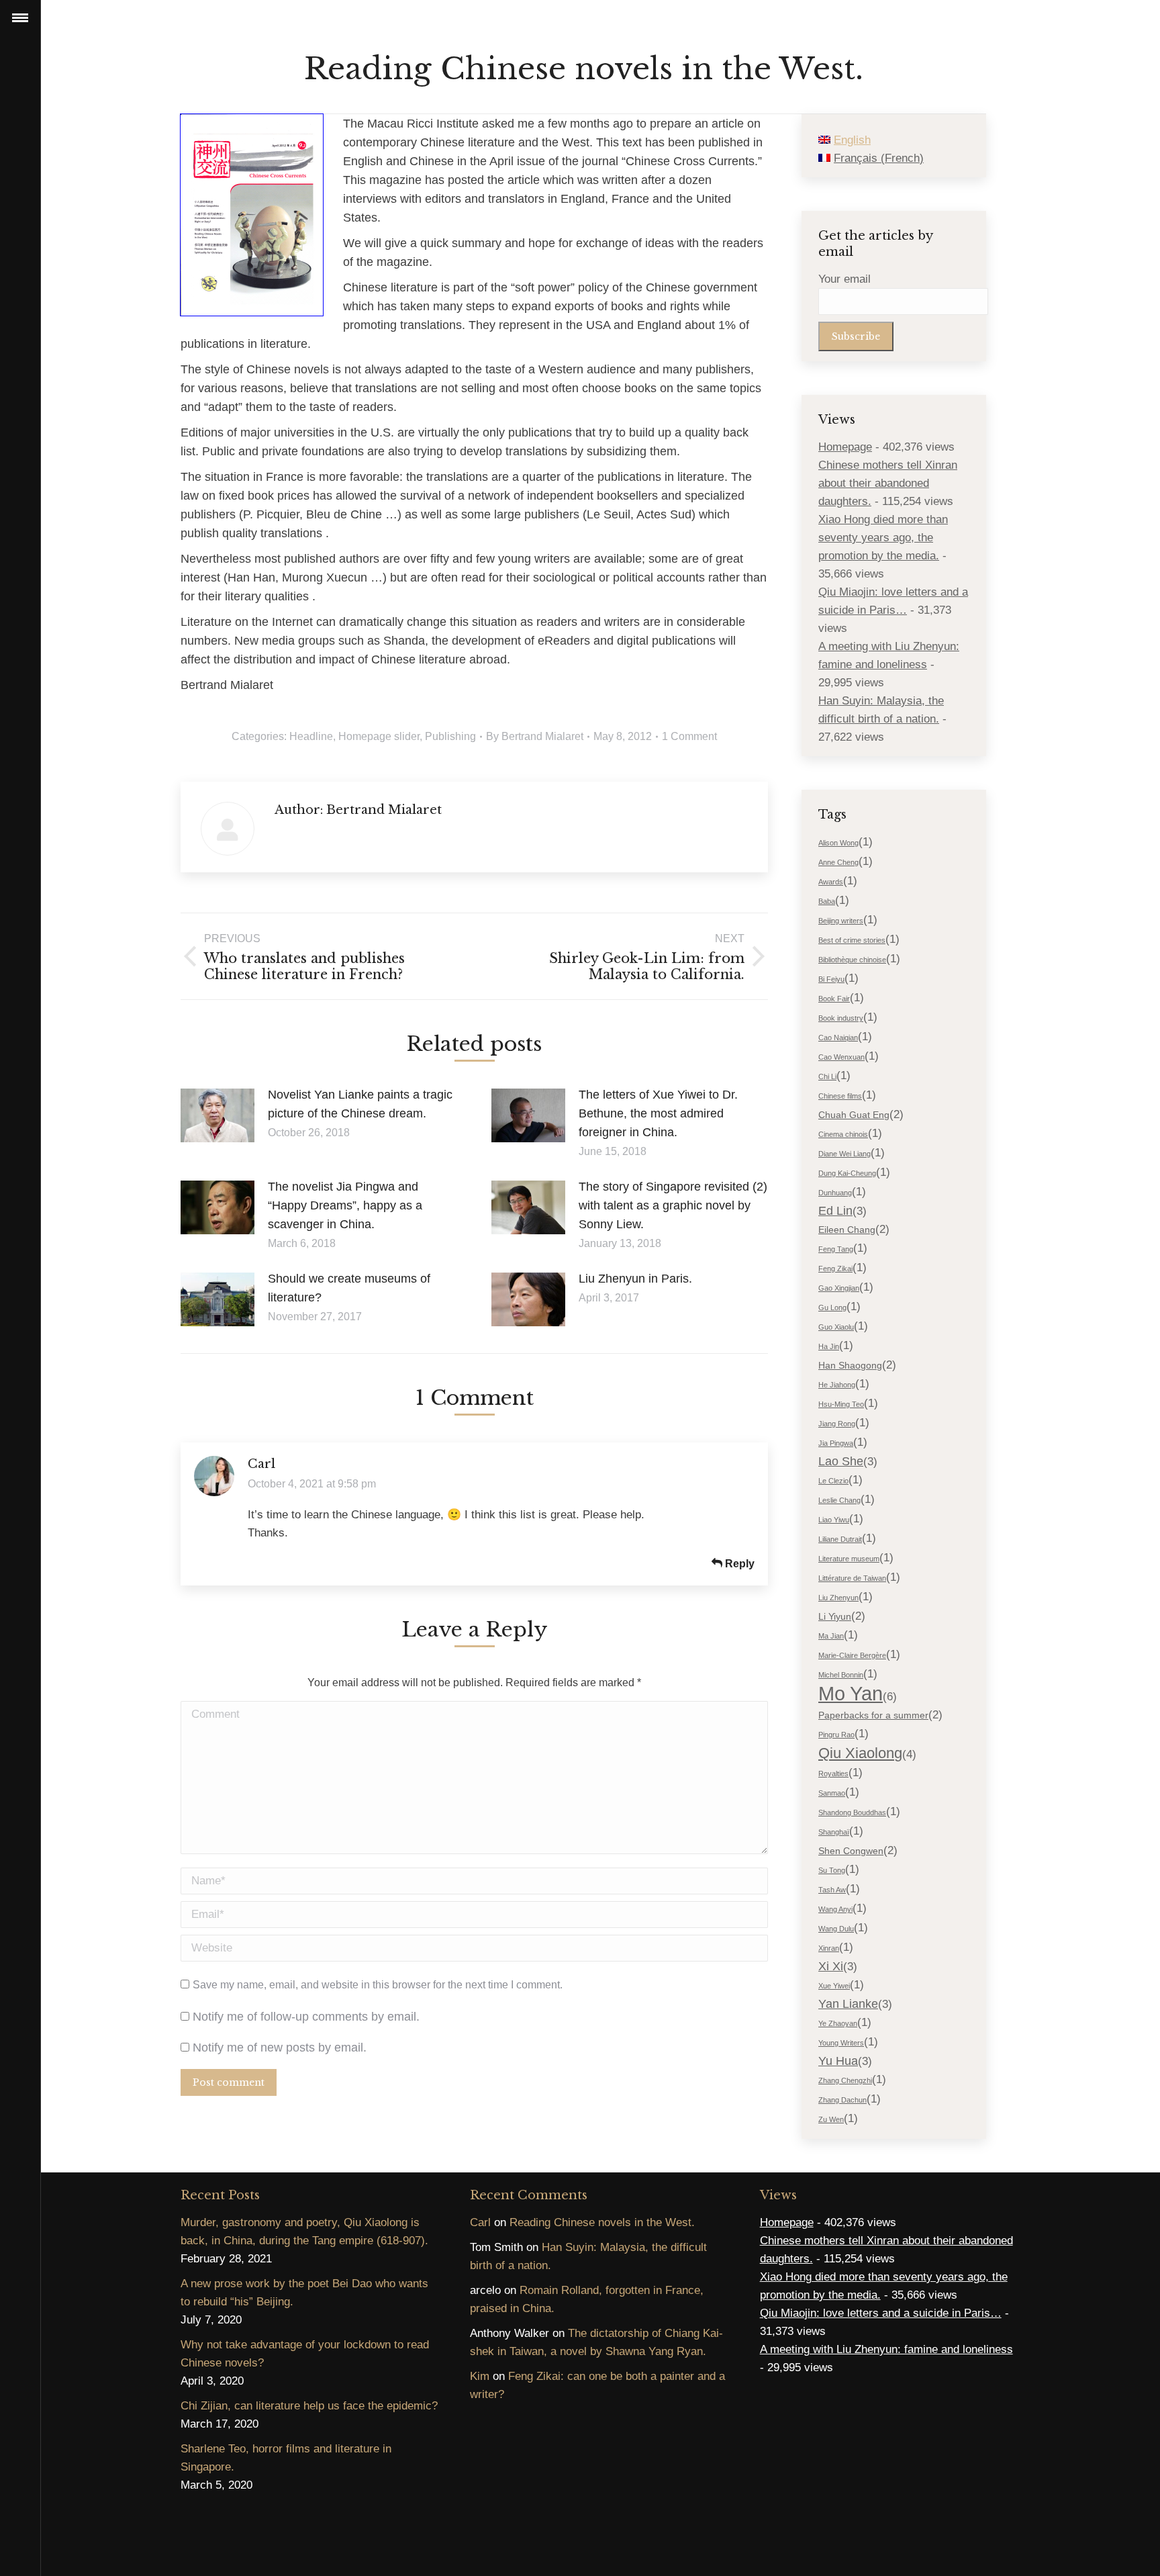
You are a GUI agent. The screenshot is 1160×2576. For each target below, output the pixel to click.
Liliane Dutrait (840, 1539)
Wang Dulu (836, 1929)
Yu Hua (838, 2061)
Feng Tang (836, 1249)
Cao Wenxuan (841, 1057)
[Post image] (217, 1115)
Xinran (829, 1948)
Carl (261, 1464)
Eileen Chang (847, 1230)
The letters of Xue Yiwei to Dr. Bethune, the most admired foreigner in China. (658, 1113)
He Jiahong (837, 1385)
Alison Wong (838, 843)
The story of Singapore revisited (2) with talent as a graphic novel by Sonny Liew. (673, 1205)
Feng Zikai (835, 1269)
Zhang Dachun (842, 2100)
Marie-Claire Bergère (852, 1655)
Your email (844, 279)
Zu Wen (831, 2119)
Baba (827, 901)
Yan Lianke (848, 2004)
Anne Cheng (838, 862)
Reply (738, 1564)
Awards (831, 882)
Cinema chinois (843, 1134)
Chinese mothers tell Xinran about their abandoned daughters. (888, 483)
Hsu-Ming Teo (841, 1404)
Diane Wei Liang (844, 1154)
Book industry (841, 1018)
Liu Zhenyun (838, 1598)
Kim (480, 2376)
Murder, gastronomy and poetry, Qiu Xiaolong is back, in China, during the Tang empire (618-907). (304, 2232)
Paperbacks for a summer (873, 1715)
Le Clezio (833, 1481)
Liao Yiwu (834, 1520)
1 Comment (689, 736)
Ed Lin (835, 1211)
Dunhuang (835, 1193)
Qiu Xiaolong (860, 1753)
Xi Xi (831, 1966)
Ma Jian (831, 1636)
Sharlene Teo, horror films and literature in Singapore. (286, 2458)
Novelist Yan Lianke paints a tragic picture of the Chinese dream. (360, 1104)
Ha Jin (829, 1346)
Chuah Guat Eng (854, 1115)
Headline (311, 736)
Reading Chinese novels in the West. (602, 2222)
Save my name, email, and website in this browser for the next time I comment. (378, 1985)
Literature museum (849, 1559)
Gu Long (832, 1307)
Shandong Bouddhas (852, 1812)
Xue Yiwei (834, 1986)
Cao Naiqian (838, 1038)
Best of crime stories (852, 940)
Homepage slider (379, 736)
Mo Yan (851, 1693)
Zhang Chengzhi (845, 2080)
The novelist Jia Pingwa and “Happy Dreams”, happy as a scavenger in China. (345, 1205)
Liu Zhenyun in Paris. (635, 1279)
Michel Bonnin (841, 1675)
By (535, 736)
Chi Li (827, 1076)
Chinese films (840, 1096)
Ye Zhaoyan (838, 2023)
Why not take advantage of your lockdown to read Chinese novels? (305, 2354)
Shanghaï (834, 1832)
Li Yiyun (835, 1616)
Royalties (833, 1774)
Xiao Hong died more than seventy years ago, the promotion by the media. (883, 538)
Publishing (450, 736)
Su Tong (832, 1870)
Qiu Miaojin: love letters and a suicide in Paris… (881, 2313)
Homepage (845, 447)
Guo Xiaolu (836, 1327)
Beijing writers (841, 921)
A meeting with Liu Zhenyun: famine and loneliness (886, 2349)
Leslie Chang (839, 1500)
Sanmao (832, 1793)
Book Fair (834, 999)
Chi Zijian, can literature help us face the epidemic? (309, 2406)
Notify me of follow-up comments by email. (306, 2017)
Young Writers (841, 2043)
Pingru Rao (836, 1735)
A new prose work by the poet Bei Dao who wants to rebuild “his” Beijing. (304, 2293)
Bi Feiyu (831, 979)
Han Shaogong (850, 1365)
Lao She (841, 1461)
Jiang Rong (837, 1424)
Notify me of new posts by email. (280, 2048)
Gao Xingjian (839, 1288)
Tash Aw (832, 1890)
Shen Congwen (851, 1851)
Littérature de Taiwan (852, 1578)
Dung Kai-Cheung (847, 1173)
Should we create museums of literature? (349, 1288)
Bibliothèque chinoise (852, 960)
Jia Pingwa (836, 1443)
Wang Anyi (835, 1909)
